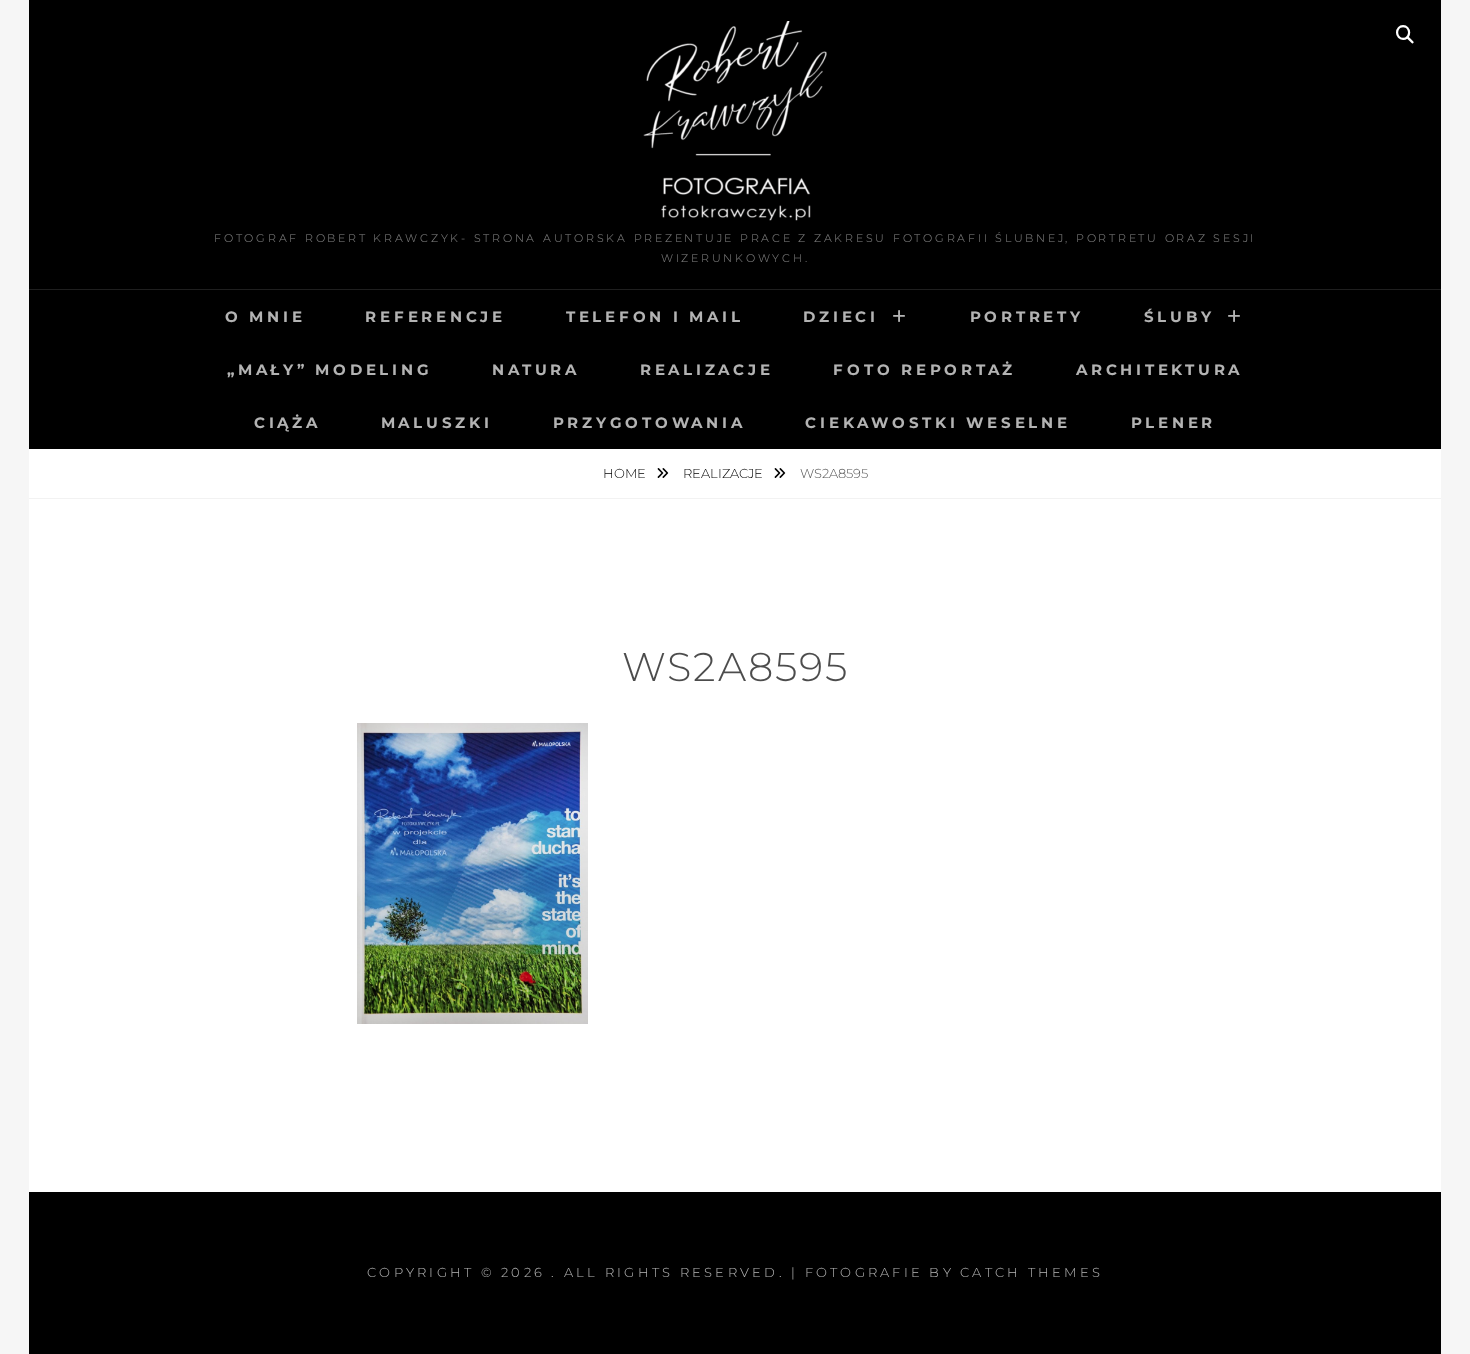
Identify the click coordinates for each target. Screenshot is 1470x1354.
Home (626, 473)
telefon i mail (655, 316)
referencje (435, 316)
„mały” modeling (329, 369)
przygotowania (649, 422)
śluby (1179, 316)
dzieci (841, 316)
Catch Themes (1031, 1272)
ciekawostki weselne (937, 422)
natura (536, 369)
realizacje (707, 369)
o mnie (265, 316)
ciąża (287, 422)
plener (1174, 422)
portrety (1027, 316)
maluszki (437, 422)
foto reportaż (924, 369)
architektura (1159, 369)
